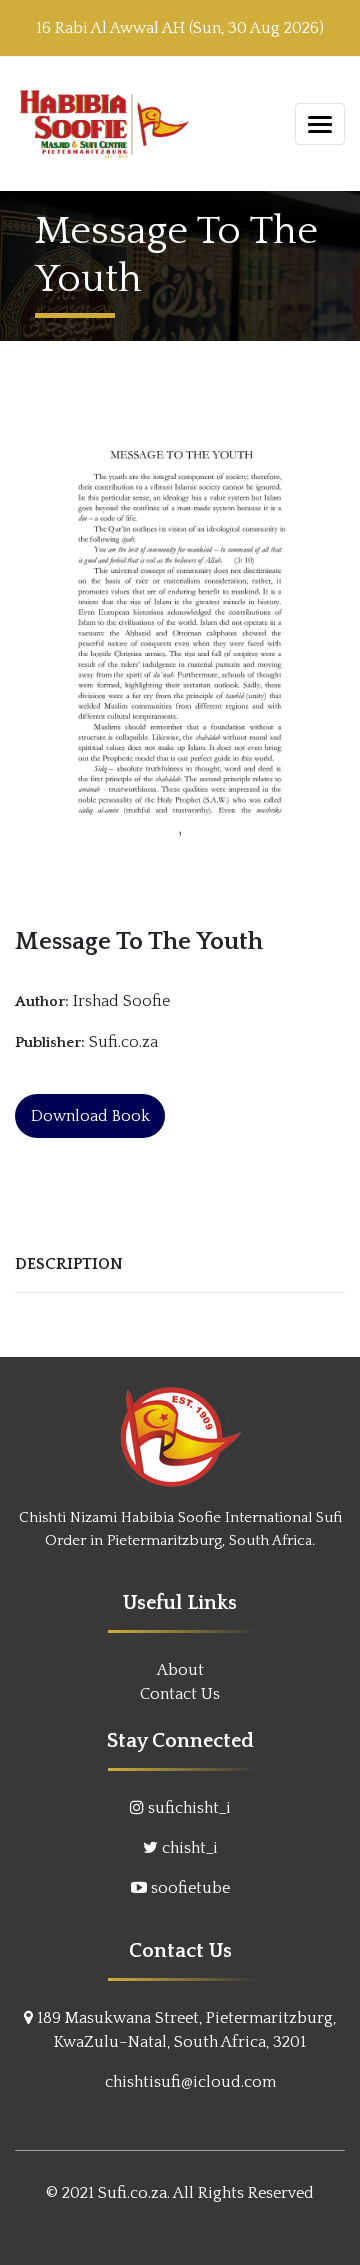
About (180, 1670)
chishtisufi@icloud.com (190, 2082)
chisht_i (190, 1848)
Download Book (90, 1116)
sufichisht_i (189, 1808)
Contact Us (180, 1694)
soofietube (190, 1888)
